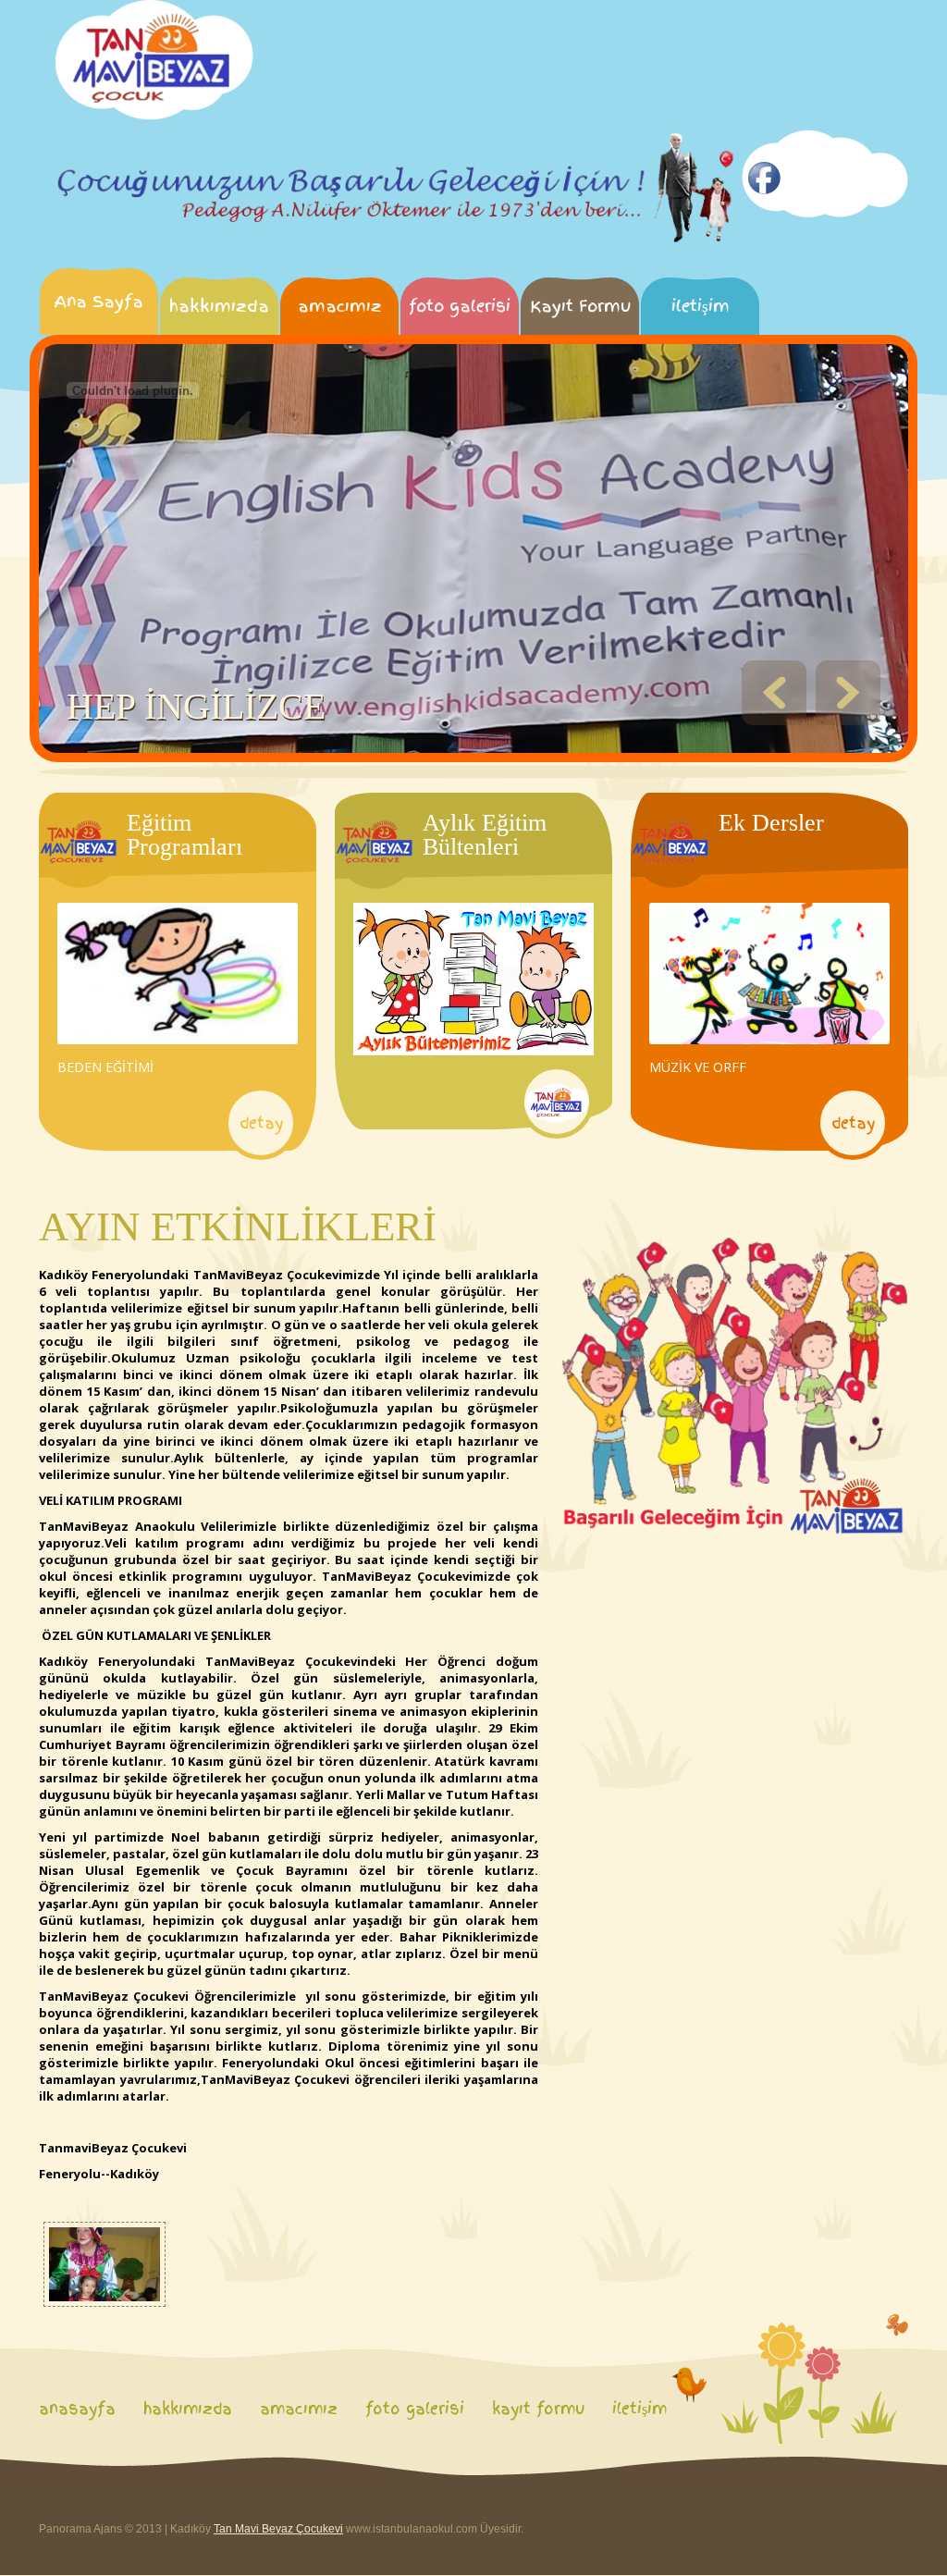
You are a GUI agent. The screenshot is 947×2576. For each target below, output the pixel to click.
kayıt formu (538, 2409)
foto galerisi (460, 306)
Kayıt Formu (580, 306)
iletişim (701, 306)
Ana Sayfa (99, 301)
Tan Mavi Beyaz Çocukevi (278, 2529)
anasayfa (77, 2409)
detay (261, 1123)
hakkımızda (219, 306)
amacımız (340, 306)
